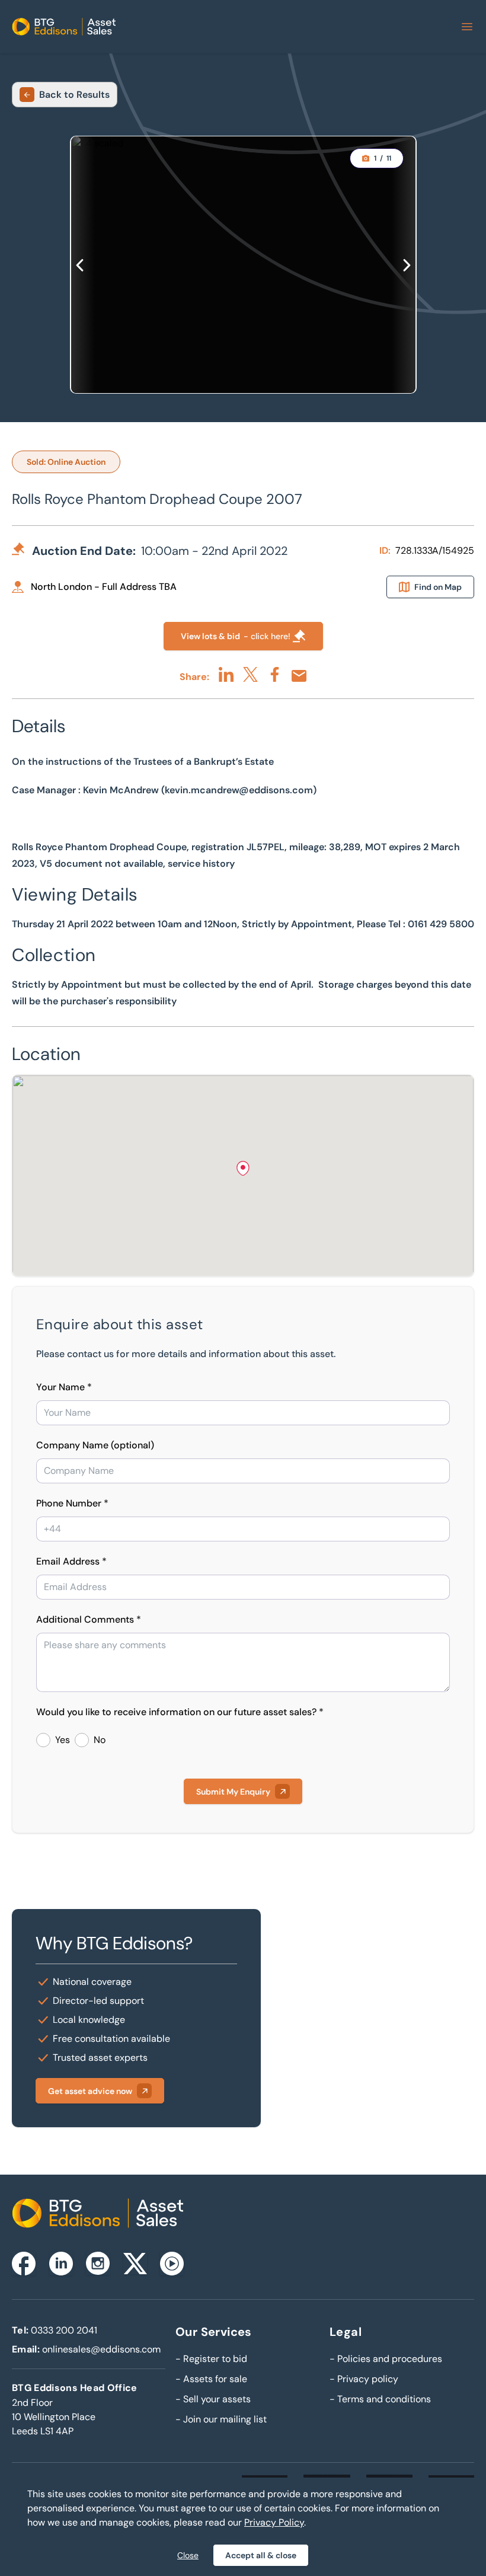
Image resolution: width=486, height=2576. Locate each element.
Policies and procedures (386, 2359)
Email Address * (71, 1561)
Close (188, 2555)
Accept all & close (261, 2555)
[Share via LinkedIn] (226, 674)
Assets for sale (211, 2379)
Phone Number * (72, 1503)
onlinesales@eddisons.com (101, 2349)
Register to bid (211, 2359)
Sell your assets (213, 2399)
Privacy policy (364, 2379)
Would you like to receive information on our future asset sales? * (180, 1712)
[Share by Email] (299, 676)
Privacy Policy (274, 2522)
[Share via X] (250, 674)
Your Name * (64, 1387)
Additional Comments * (89, 1619)
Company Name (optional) (95, 1445)
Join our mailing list (221, 2419)
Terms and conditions (380, 2399)
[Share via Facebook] (275, 674)
